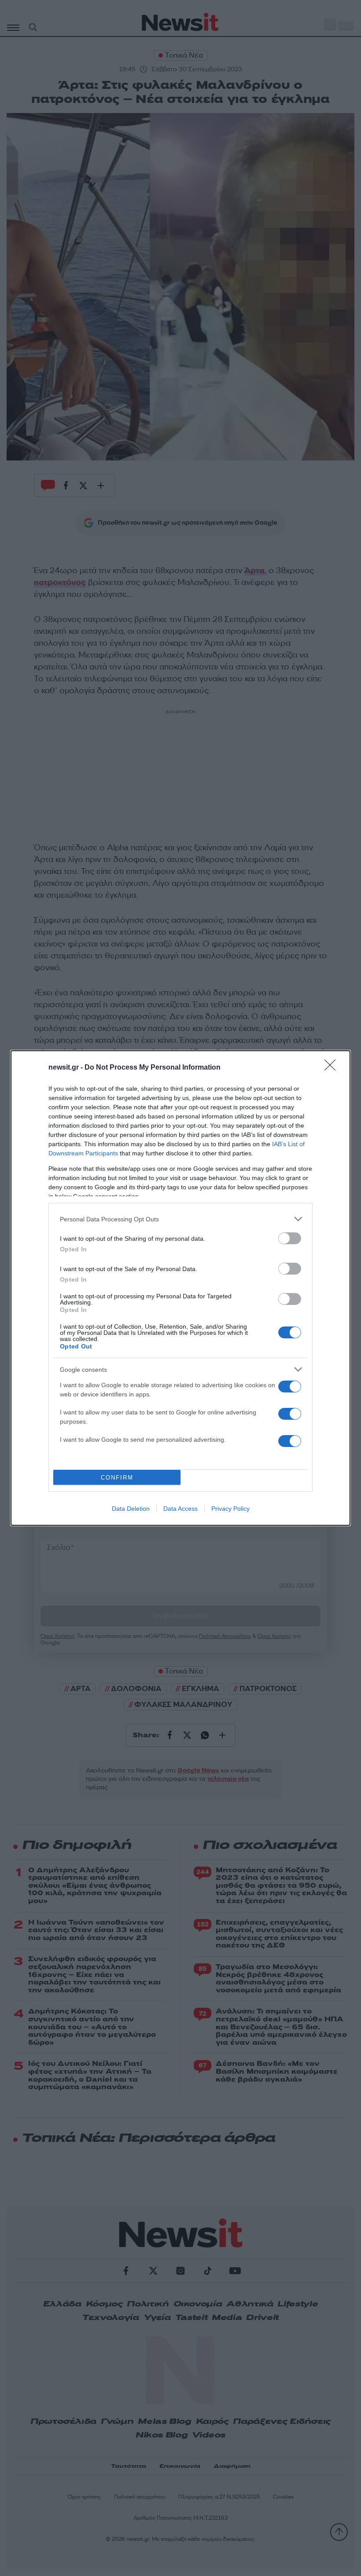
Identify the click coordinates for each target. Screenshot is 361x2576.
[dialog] (180, 1288)
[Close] (333, 1068)
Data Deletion (131, 1509)
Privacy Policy (230, 1509)
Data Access (180, 1509)
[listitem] (180, 1219)
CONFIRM (117, 1478)
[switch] (290, 1238)
